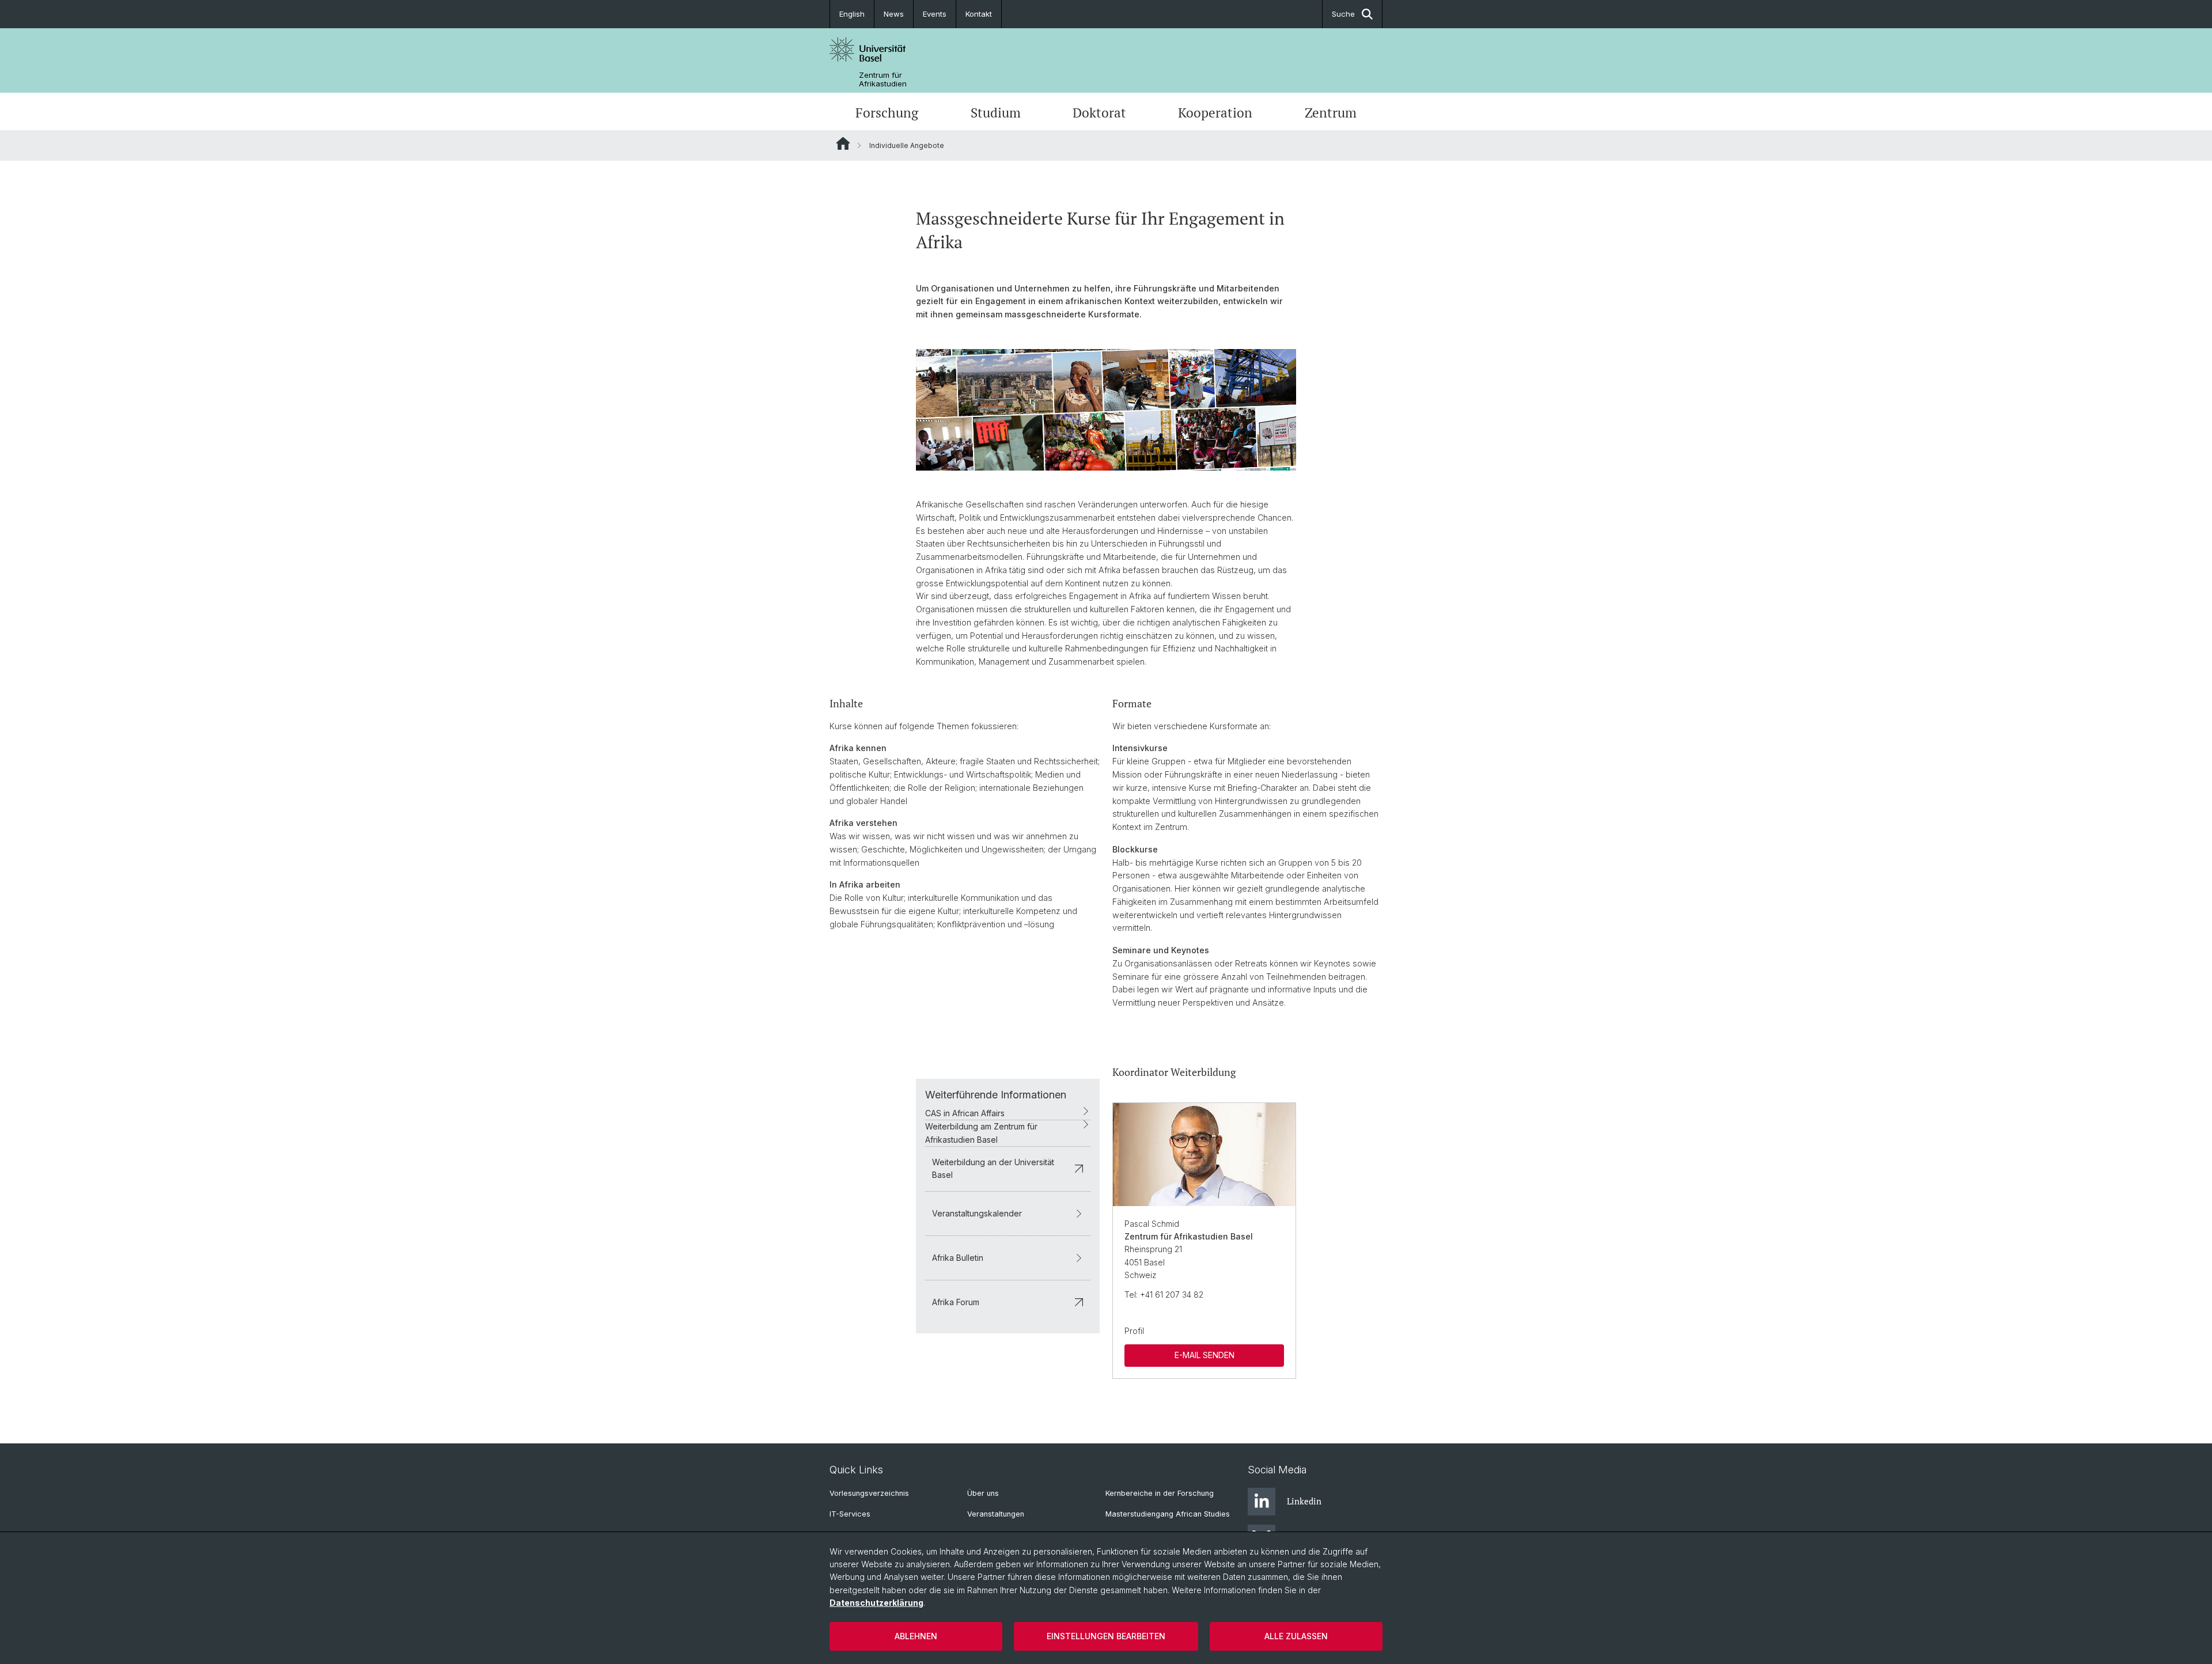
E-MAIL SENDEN (1205, 1355)
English (852, 14)
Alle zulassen (1296, 1636)
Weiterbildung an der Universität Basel (993, 1168)
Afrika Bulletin (958, 1258)
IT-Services (850, 1514)
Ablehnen (916, 1636)
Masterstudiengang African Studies (1168, 1514)
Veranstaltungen (996, 1514)
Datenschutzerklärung (876, 1603)
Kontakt (979, 14)
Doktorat (1099, 113)
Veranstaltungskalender (977, 1213)
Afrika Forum (956, 1302)
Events (935, 14)
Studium (996, 113)
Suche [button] (1343, 14)
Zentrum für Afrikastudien (883, 79)
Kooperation (1215, 113)
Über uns (983, 1493)
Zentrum (1331, 113)
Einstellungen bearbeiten (1106, 1636)
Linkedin (1304, 1501)
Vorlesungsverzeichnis (869, 1493)
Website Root (843, 143)
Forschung (887, 113)
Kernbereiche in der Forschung (1160, 1493)
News (894, 14)
